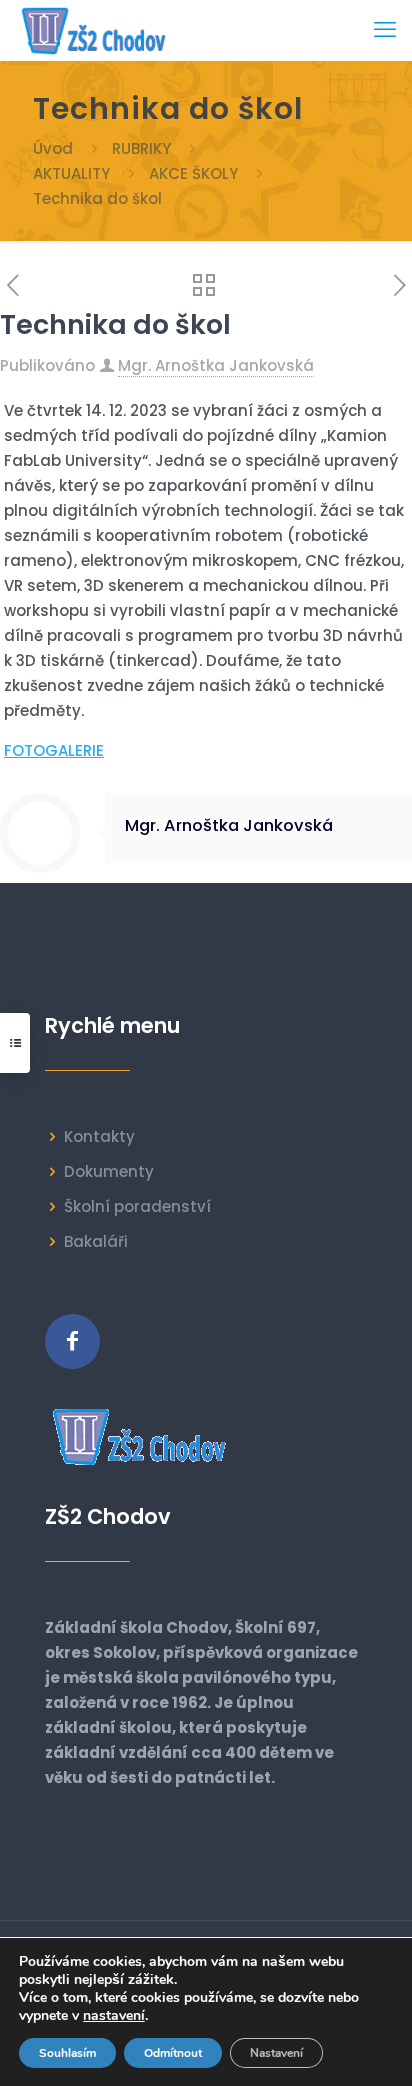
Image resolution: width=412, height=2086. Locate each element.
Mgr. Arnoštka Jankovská (216, 365)
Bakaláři (96, 1241)
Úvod (53, 148)
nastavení (114, 2016)
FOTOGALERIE (54, 750)
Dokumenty (109, 1171)
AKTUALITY (71, 173)
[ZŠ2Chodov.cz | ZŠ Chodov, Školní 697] (97, 30)
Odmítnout (173, 2053)
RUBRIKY (141, 148)
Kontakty (99, 1136)
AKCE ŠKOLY (193, 173)
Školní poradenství (137, 1206)
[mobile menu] (385, 30)
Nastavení (276, 2053)
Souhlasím (67, 2053)
